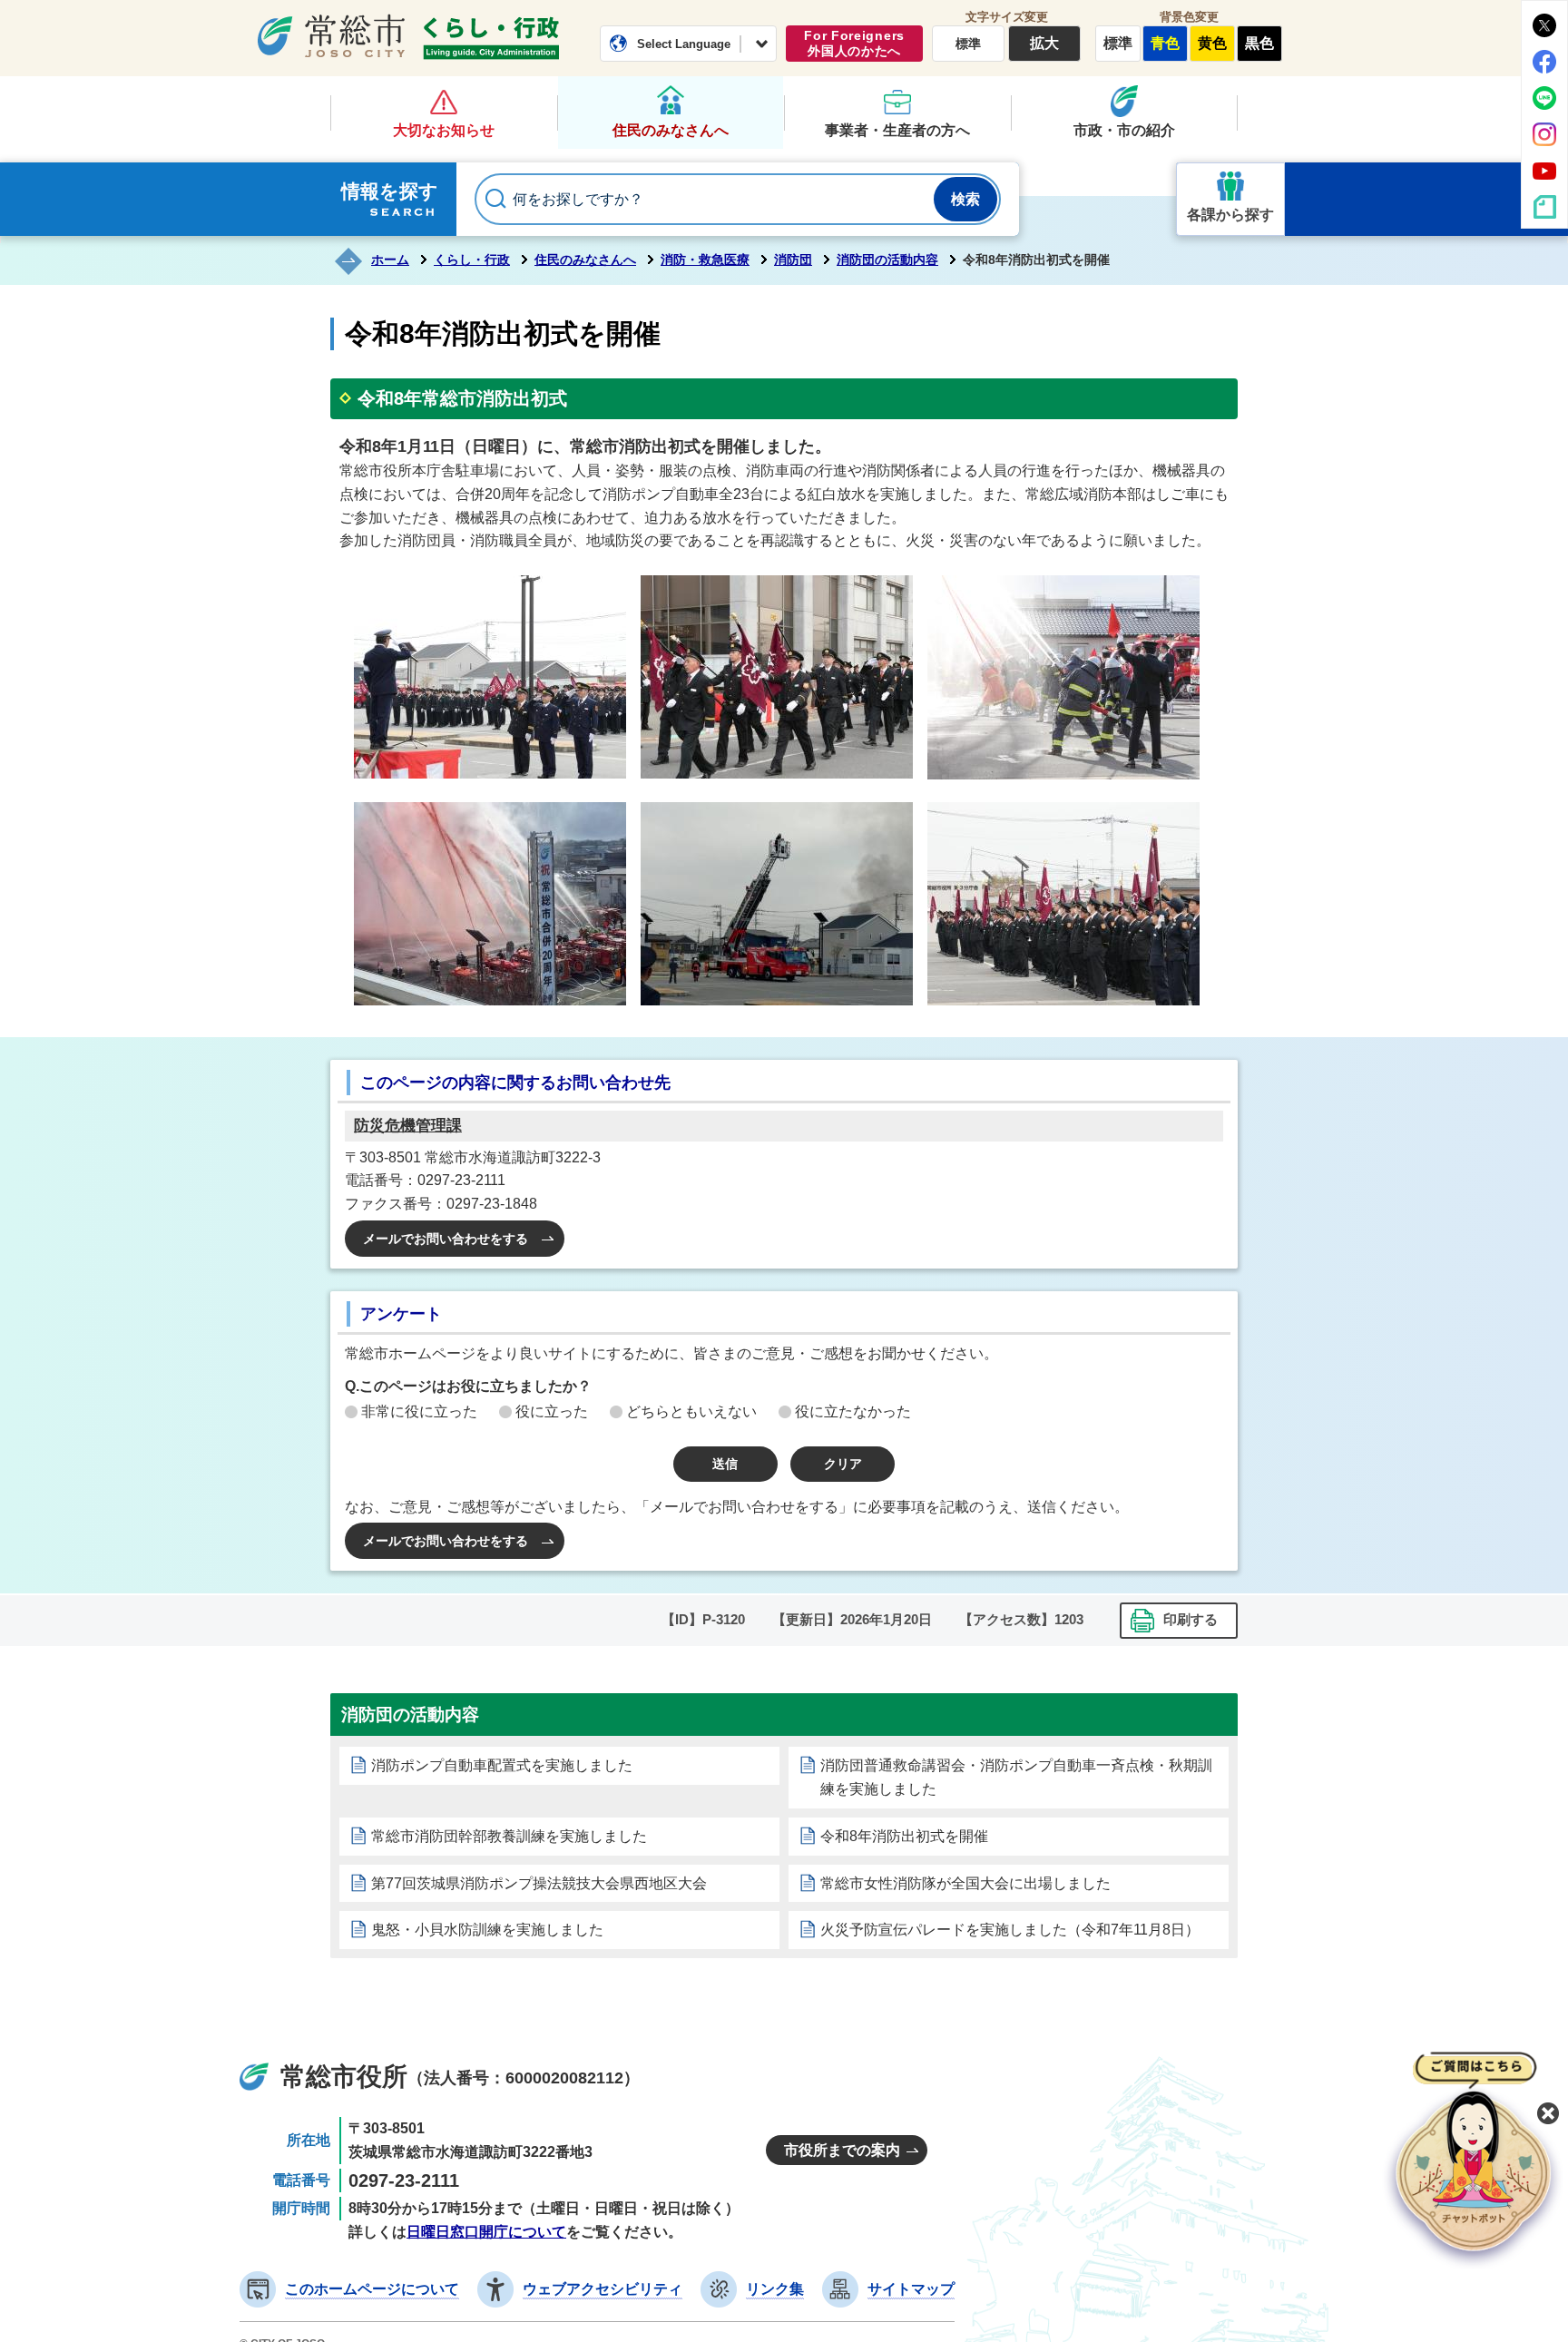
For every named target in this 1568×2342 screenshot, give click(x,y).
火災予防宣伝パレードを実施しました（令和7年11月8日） (1010, 1930)
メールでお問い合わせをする (446, 1239)
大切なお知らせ (444, 130)
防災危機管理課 (408, 1126)
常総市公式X (1544, 25)
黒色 (1259, 43)
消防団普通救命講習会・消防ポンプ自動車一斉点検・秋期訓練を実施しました (1016, 1777)
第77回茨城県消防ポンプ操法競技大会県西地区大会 (539, 1883)
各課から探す (1230, 215)
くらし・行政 (491, 38)
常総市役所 (344, 2077)
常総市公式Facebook (1544, 62)
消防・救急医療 (705, 260)
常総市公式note (1544, 207)
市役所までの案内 (842, 2150)
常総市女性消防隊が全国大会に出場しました (965, 1883)
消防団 (793, 260)
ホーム (390, 260)
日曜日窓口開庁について (486, 2232)
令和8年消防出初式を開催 (904, 1836)
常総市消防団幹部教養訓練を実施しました (509, 1836)
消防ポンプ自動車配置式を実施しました (502, 1765)
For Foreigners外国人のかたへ (854, 43)
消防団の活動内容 (887, 260)
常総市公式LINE (1544, 98)
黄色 (1212, 43)
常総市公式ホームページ (331, 35)
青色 (1165, 43)
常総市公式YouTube (1544, 171)
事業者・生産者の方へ (897, 130)
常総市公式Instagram (1544, 134)
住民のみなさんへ (671, 130)
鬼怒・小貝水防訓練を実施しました (487, 1930)
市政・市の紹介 (1124, 130)
